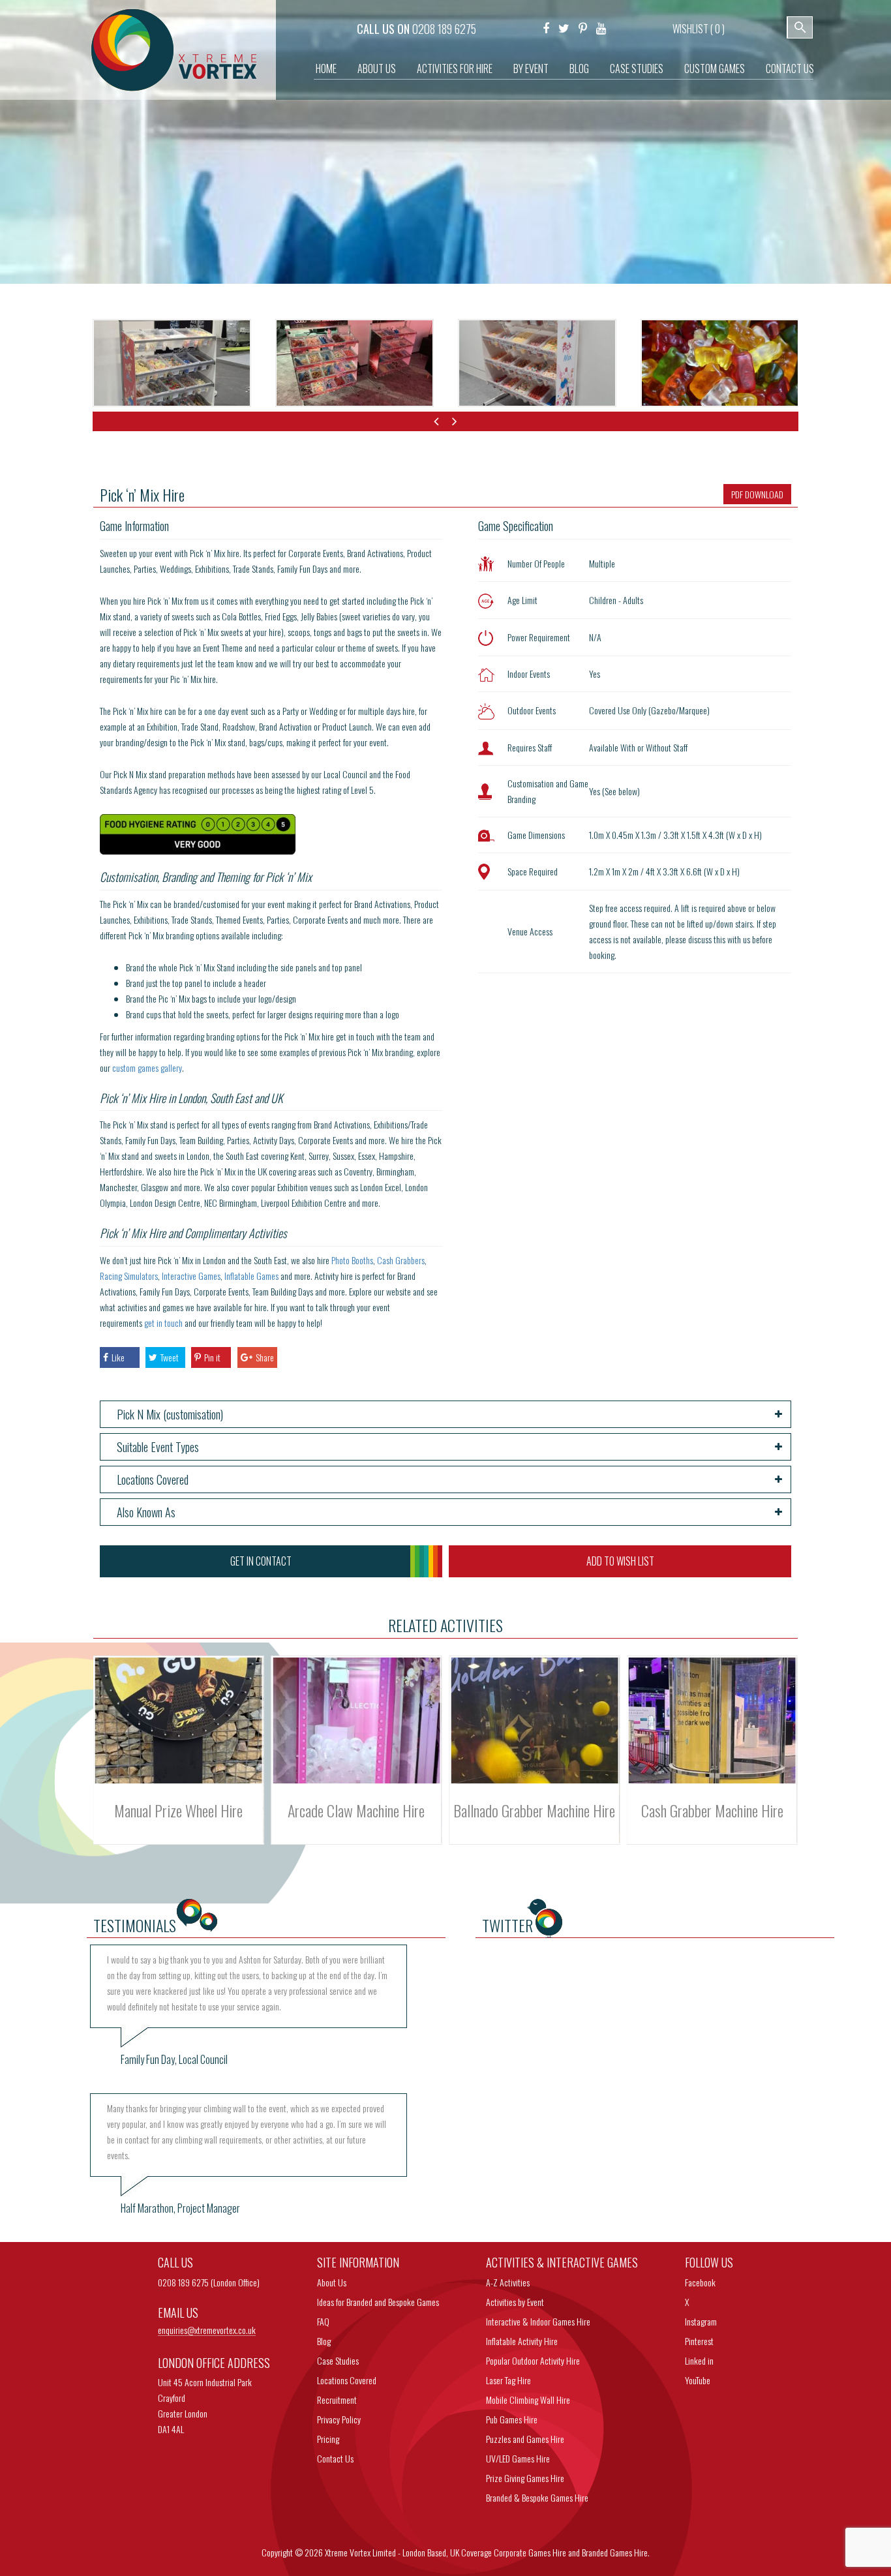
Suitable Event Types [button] (158, 1447)
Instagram (701, 2321)
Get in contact (261, 1561)
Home (326, 68)
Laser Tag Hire (508, 2380)
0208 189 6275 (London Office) (209, 2282)
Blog (579, 68)
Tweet (170, 1357)
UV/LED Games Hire (518, 2458)
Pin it (212, 1357)
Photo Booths (352, 1260)
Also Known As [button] (146, 1512)
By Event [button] (531, 68)
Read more (179, 1738)
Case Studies (637, 68)
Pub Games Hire (512, 2419)
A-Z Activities (508, 2282)
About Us (377, 68)
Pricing (328, 2439)
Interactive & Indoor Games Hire (538, 2321)
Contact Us (790, 68)
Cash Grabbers (401, 1260)
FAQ (323, 2321)
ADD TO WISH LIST (620, 1561)
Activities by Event (515, 2302)
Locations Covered (347, 2380)
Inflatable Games (251, 1276)
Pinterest (699, 2341)
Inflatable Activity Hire (522, 2341)
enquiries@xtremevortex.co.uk (207, 2330)
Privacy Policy (339, 2419)
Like (118, 1357)
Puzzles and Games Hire (525, 2439)
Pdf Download (757, 494)
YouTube (698, 2380)
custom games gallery (147, 1068)
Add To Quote (178, 1759)
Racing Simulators (129, 1276)
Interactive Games (191, 1276)
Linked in (699, 2360)
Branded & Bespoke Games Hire (537, 2497)
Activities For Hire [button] (455, 68)
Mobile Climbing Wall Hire (528, 2400)
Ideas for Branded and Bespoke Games (378, 2302)
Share (265, 1357)
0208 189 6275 (444, 29)
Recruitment (337, 2400)
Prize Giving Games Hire (525, 2478)
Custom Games (715, 68)
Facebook (700, 2282)
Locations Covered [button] (153, 1479)
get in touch (163, 1323)
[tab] (446, 1414)
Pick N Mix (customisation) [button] (170, 1414)
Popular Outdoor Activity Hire (533, 2360)
